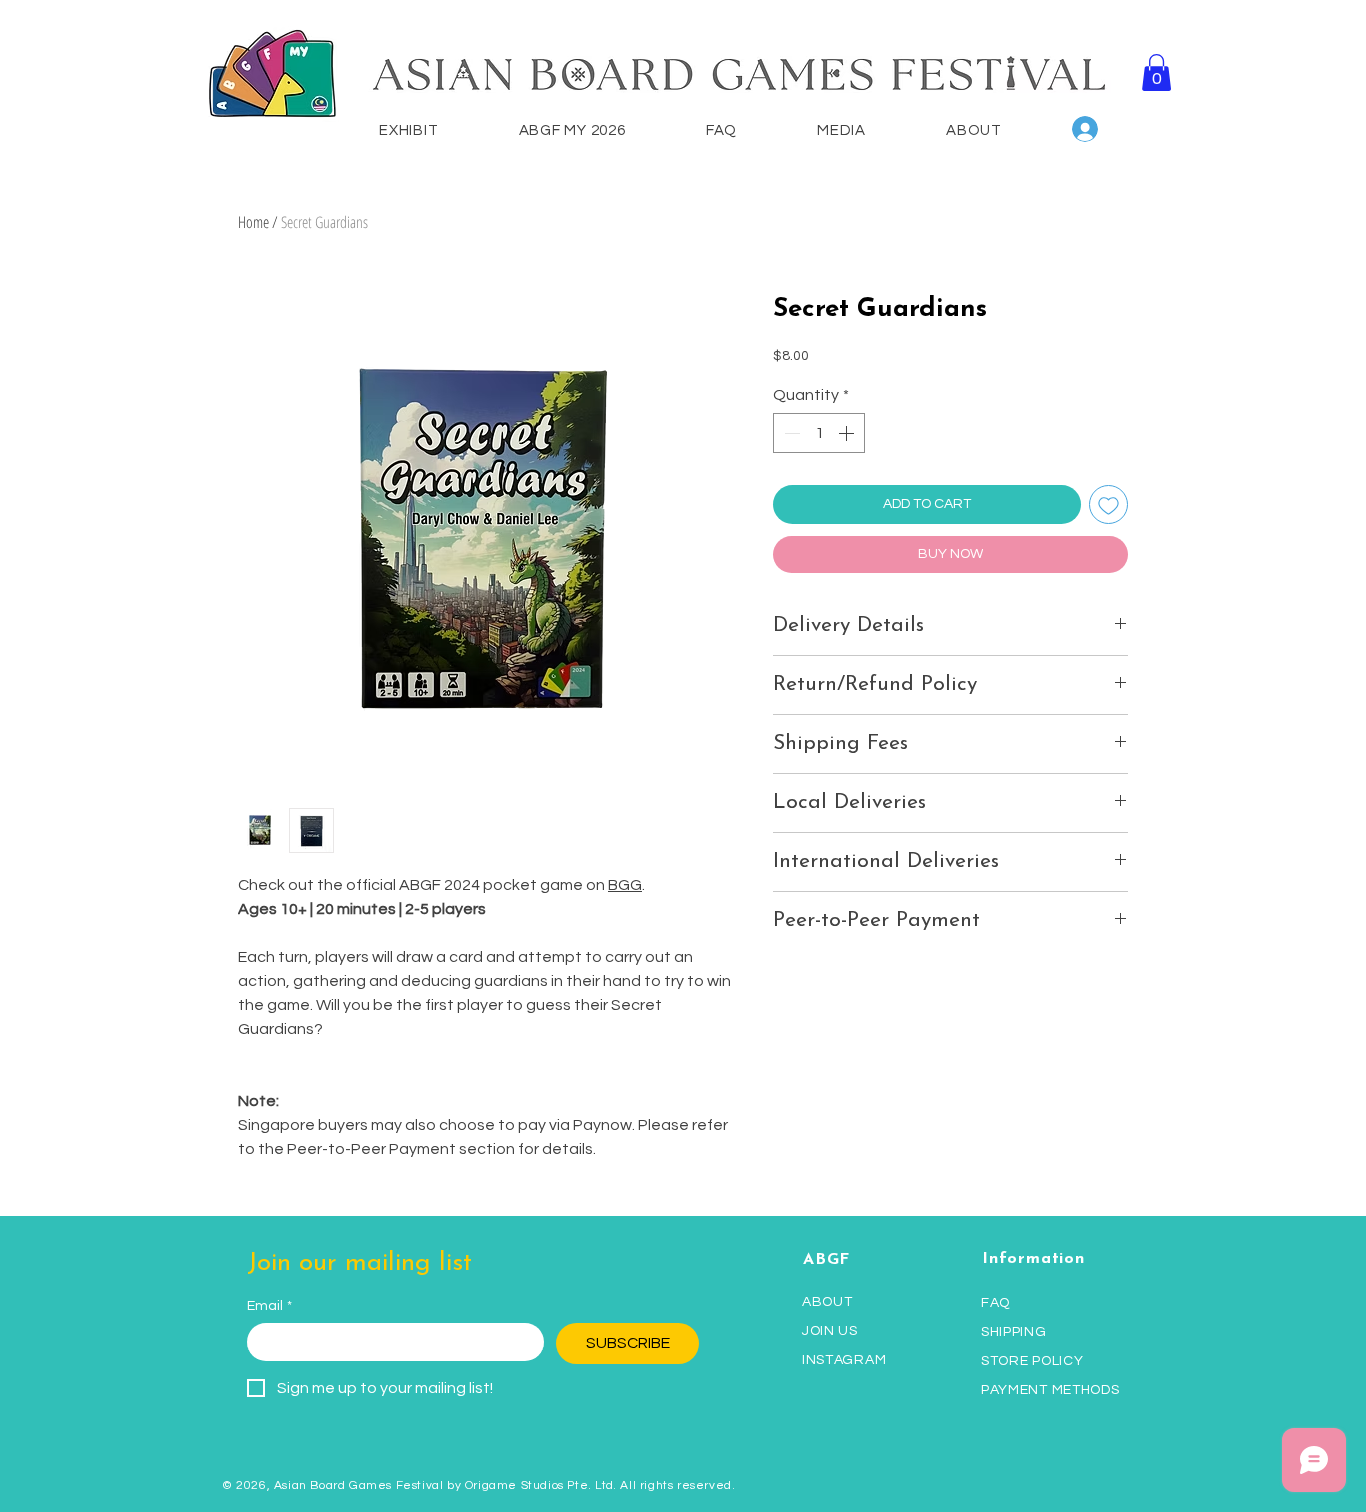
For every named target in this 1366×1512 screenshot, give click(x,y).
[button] (1156, 72)
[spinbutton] (819, 433)
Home (253, 222)
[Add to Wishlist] (1108, 504)
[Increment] (848, 433)
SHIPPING (1014, 1332)
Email (269, 1306)
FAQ (995, 1303)
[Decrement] (790, 433)
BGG (625, 885)
